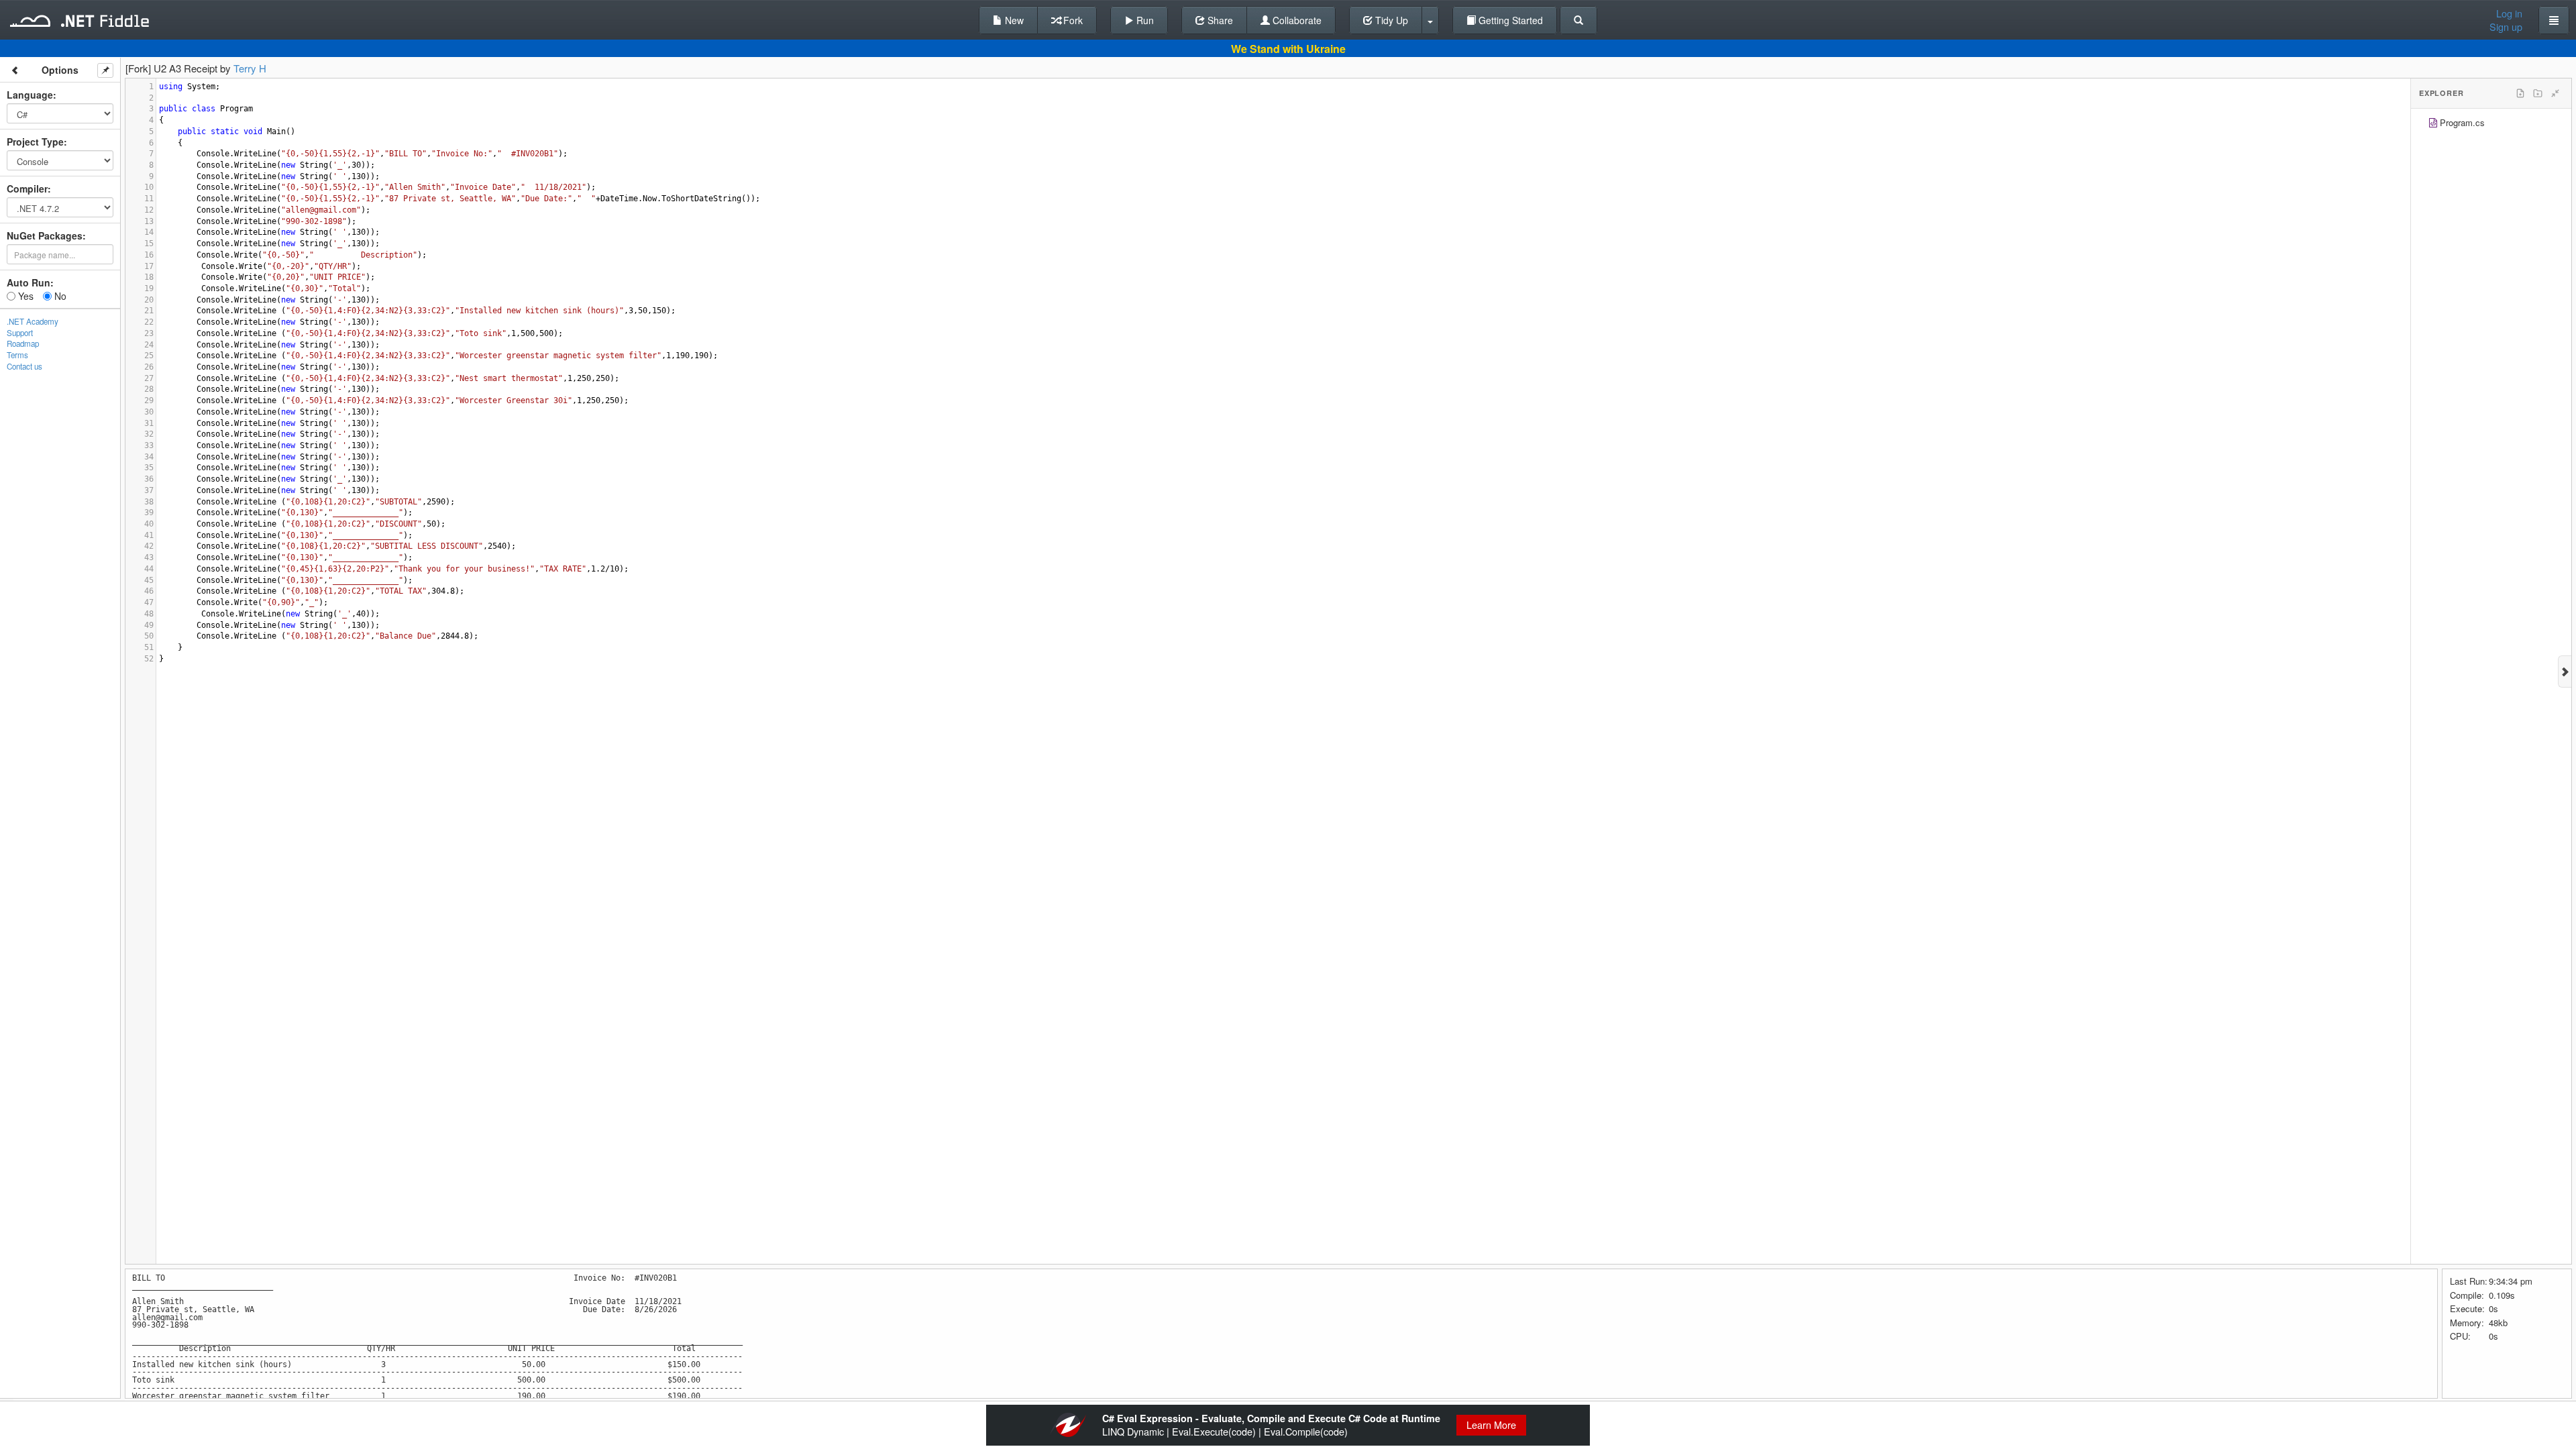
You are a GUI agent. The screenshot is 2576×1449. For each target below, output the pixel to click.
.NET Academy (33, 321)
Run (1144, 20)
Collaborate (1296, 20)
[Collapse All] (2555, 93)
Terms (17, 355)
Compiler (27, 189)
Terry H (250, 68)
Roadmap (23, 343)
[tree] (2491, 124)
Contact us (24, 366)
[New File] (2520, 93)
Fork (1072, 20)
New (1013, 20)
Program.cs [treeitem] (2462, 122)
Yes (24, 296)
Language (30, 95)
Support (20, 333)
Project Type (35, 142)
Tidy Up (1390, 20)
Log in (2509, 13)
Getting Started (1509, 20)
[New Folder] (2538, 93)
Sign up (2506, 27)
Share (1219, 20)
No (59, 296)
